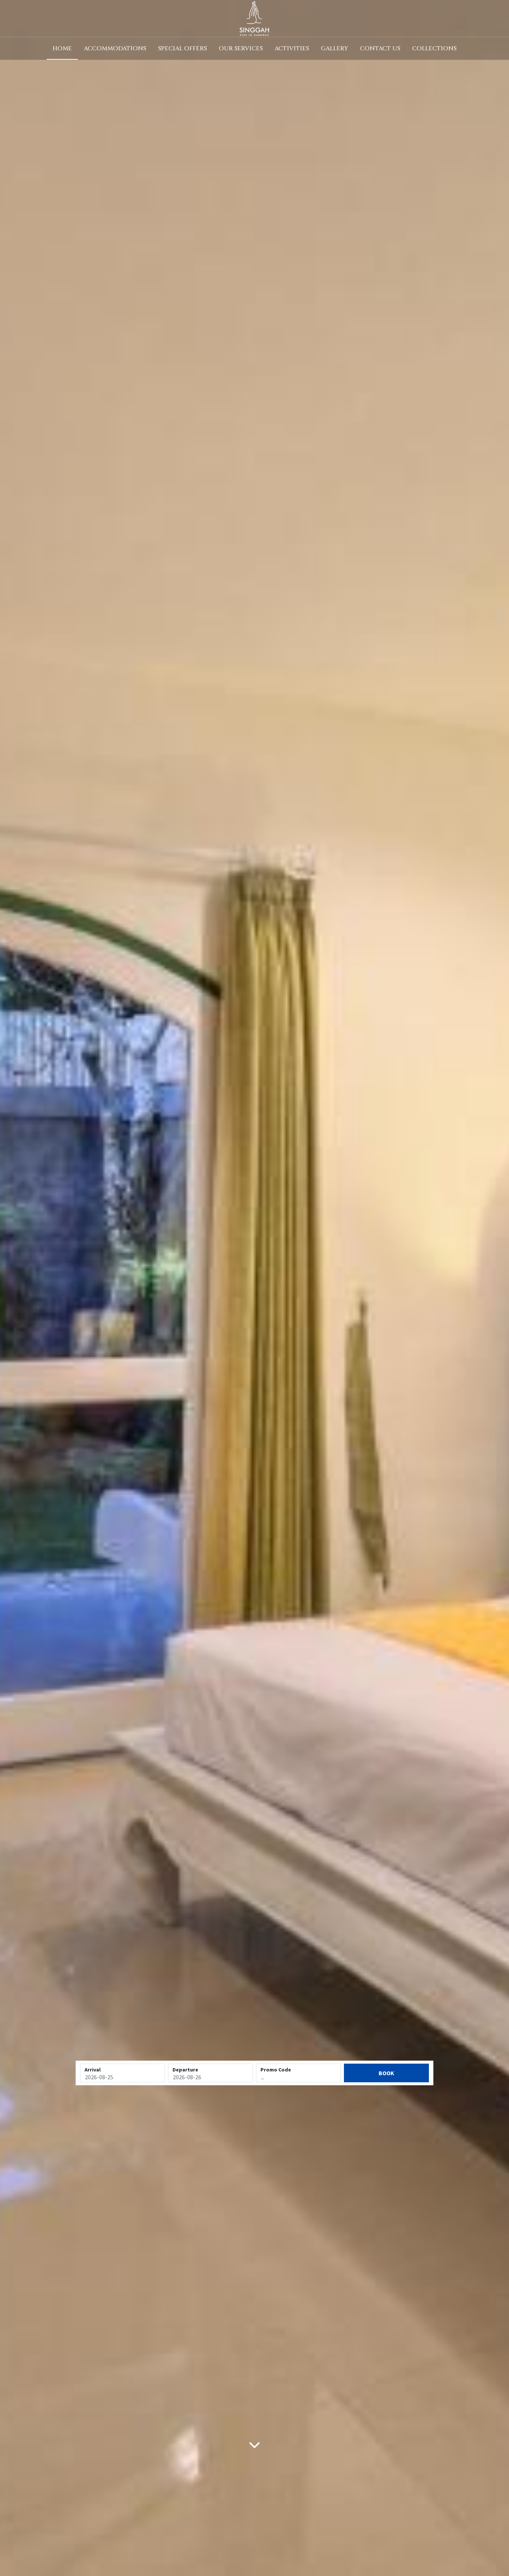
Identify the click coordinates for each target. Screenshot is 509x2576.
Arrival (93, 2070)
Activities (292, 48)
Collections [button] (434, 48)
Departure (185, 2070)
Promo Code (276, 2070)
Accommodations (115, 48)
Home (62, 48)
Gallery (334, 48)
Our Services (241, 48)
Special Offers (182, 48)
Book (386, 2073)
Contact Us (380, 48)
